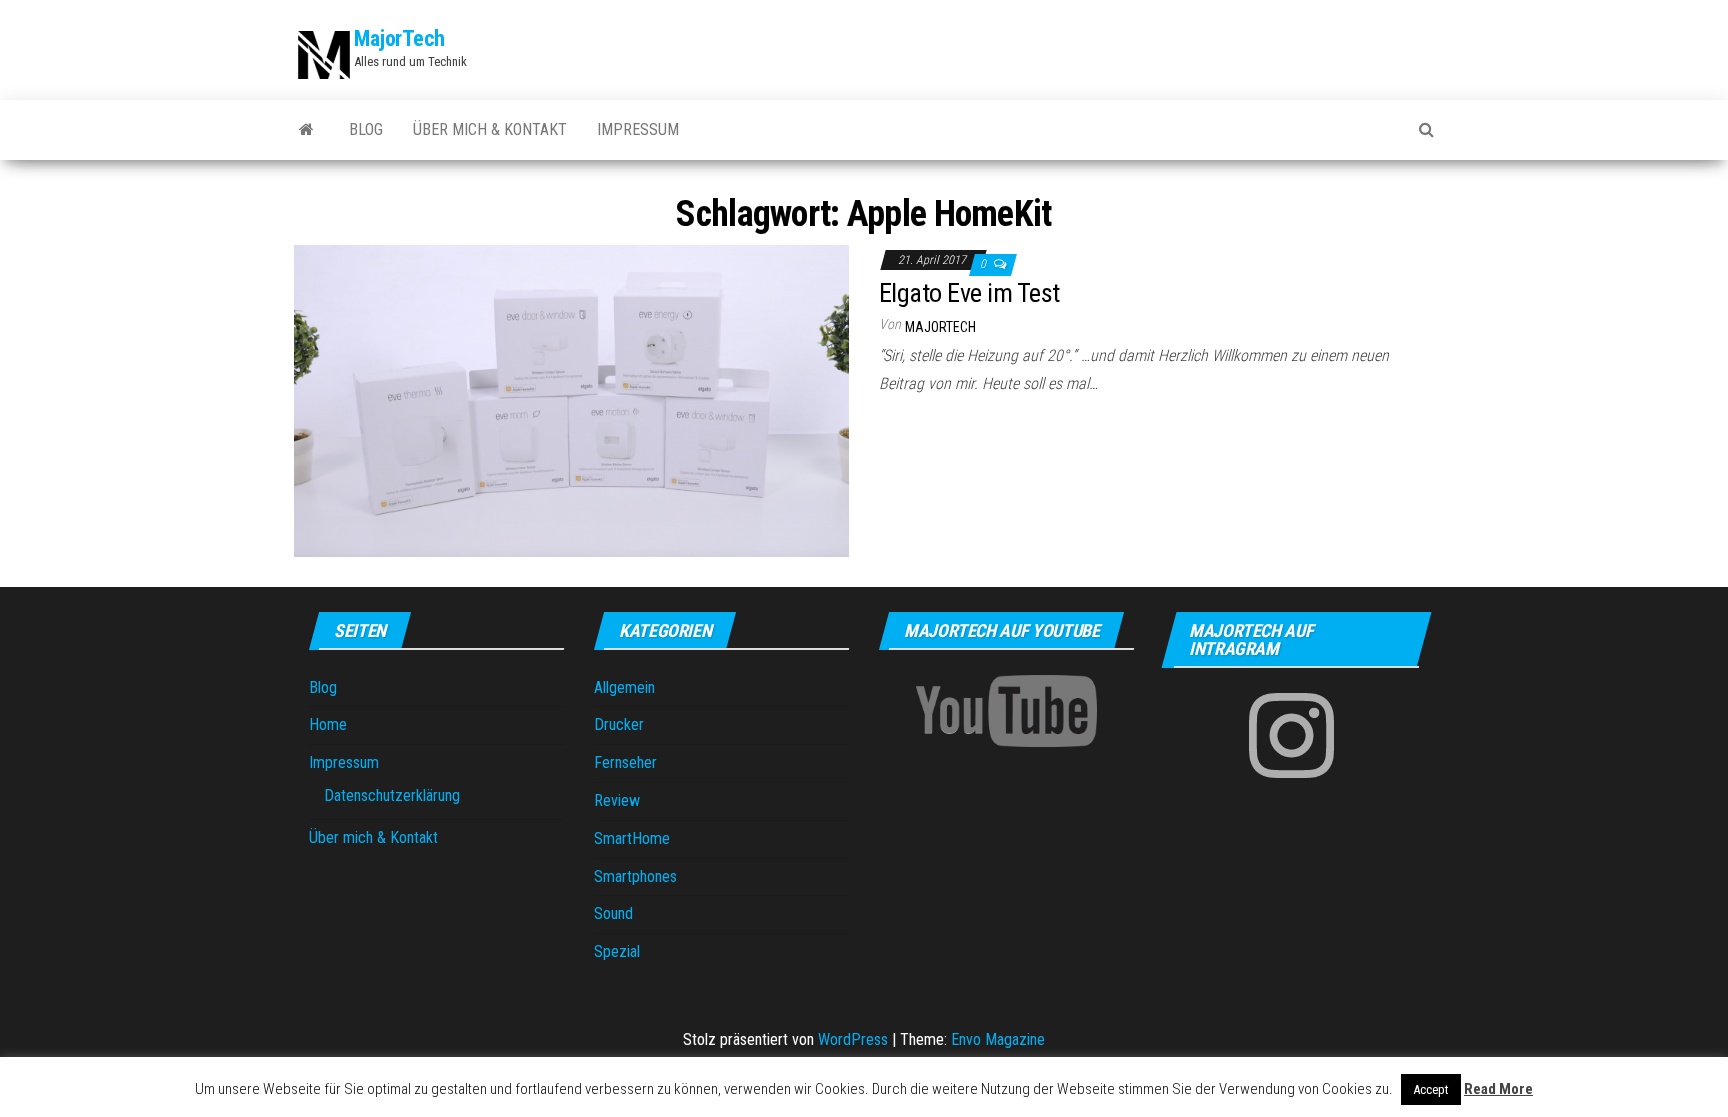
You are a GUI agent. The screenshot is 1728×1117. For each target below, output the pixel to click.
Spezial (617, 951)
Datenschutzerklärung (392, 795)
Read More (1498, 1089)
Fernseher (625, 762)
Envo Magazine (998, 1039)
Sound (613, 913)
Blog (366, 129)
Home (328, 724)
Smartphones (635, 876)
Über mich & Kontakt (490, 129)
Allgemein (624, 687)
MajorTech (399, 38)
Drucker (619, 724)
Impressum (638, 129)
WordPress (853, 1039)
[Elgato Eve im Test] (571, 399)
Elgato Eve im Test (969, 293)
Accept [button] (1431, 1089)
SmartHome (632, 838)
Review (617, 800)
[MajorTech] (306, 130)
